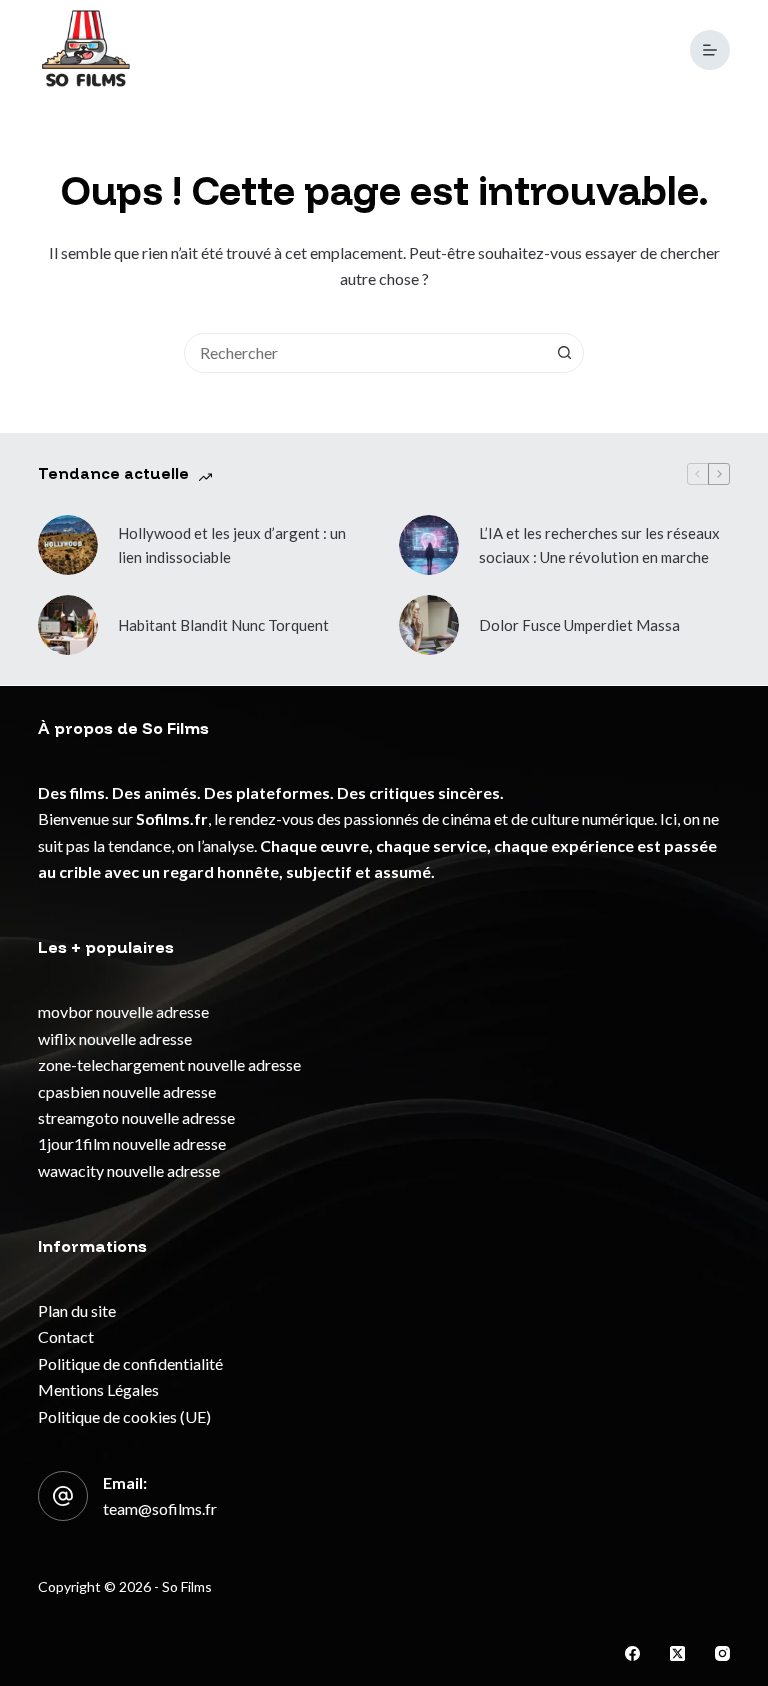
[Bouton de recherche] (564, 353)
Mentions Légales (98, 1389)
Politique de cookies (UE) (124, 1416)
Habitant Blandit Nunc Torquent (223, 625)
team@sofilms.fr (160, 1508)
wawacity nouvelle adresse (129, 1170)
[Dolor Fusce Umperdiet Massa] (429, 625)
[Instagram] (722, 1653)
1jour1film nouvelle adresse (132, 1143)
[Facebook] (632, 1653)
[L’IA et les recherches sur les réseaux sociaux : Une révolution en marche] (429, 545)
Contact (66, 1336)
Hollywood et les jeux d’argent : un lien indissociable (232, 545)
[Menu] (710, 50)
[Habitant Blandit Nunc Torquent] (68, 625)
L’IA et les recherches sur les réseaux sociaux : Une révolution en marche (599, 545)
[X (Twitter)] (677, 1653)
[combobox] (365, 353)
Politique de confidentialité (130, 1363)
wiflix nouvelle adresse (115, 1038)
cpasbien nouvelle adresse (127, 1091)
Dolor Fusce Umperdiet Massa (579, 625)
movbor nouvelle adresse (123, 1011)
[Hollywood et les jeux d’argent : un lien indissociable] (68, 545)
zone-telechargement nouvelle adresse (169, 1064)
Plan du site (77, 1310)
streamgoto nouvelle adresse (136, 1117)
